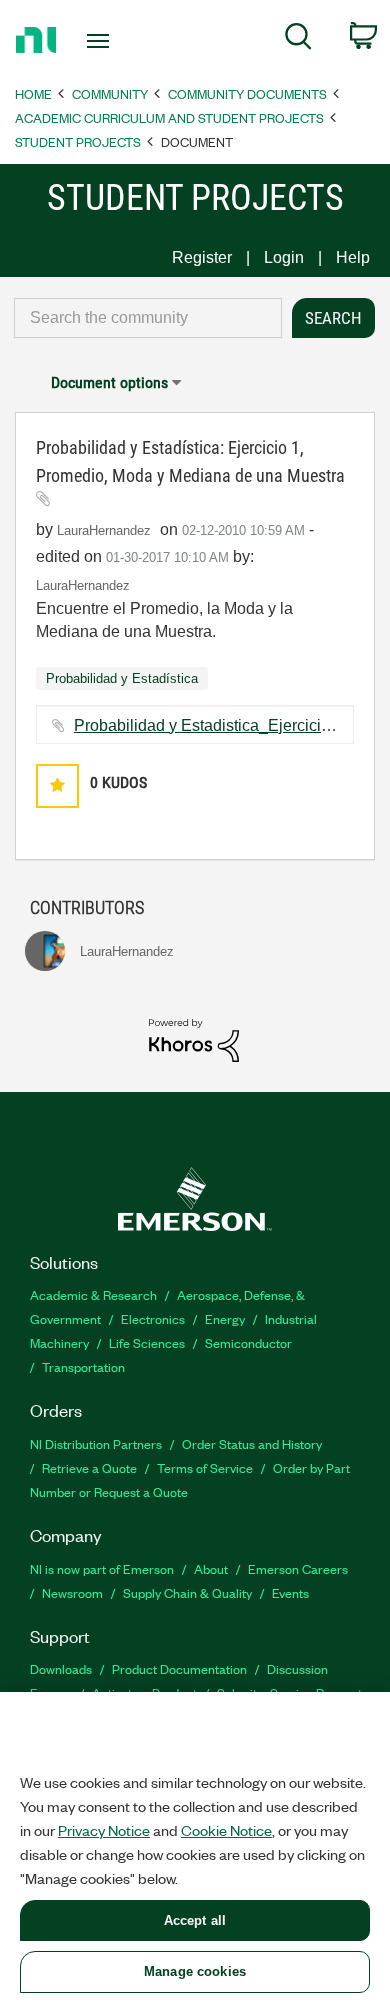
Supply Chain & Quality (187, 1592)
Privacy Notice (104, 1830)
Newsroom (72, 1592)
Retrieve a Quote (89, 1467)
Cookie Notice (226, 1830)
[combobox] (148, 318)
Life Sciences (147, 1342)
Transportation (83, 1366)
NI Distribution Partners (96, 1443)
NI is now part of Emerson (102, 1568)
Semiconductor (248, 1342)
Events (290, 1592)
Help (353, 257)
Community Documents (247, 93)
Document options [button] (109, 382)
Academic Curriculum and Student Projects (169, 117)
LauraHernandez (83, 585)
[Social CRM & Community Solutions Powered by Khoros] (194, 1039)
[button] (57, 785)
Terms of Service (205, 1467)
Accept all (195, 1920)
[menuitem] (298, 40)
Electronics (153, 1318)
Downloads (61, 1668)
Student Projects (78, 141)
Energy (225, 1318)
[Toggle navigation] (101, 41)
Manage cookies (195, 1971)
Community (110, 93)
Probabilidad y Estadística (122, 678)
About (211, 1568)
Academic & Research (93, 1294)
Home (33, 93)
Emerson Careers (298, 1568)
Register (202, 257)
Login (284, 257)
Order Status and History (252, 1443)
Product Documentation (179, 1668)
